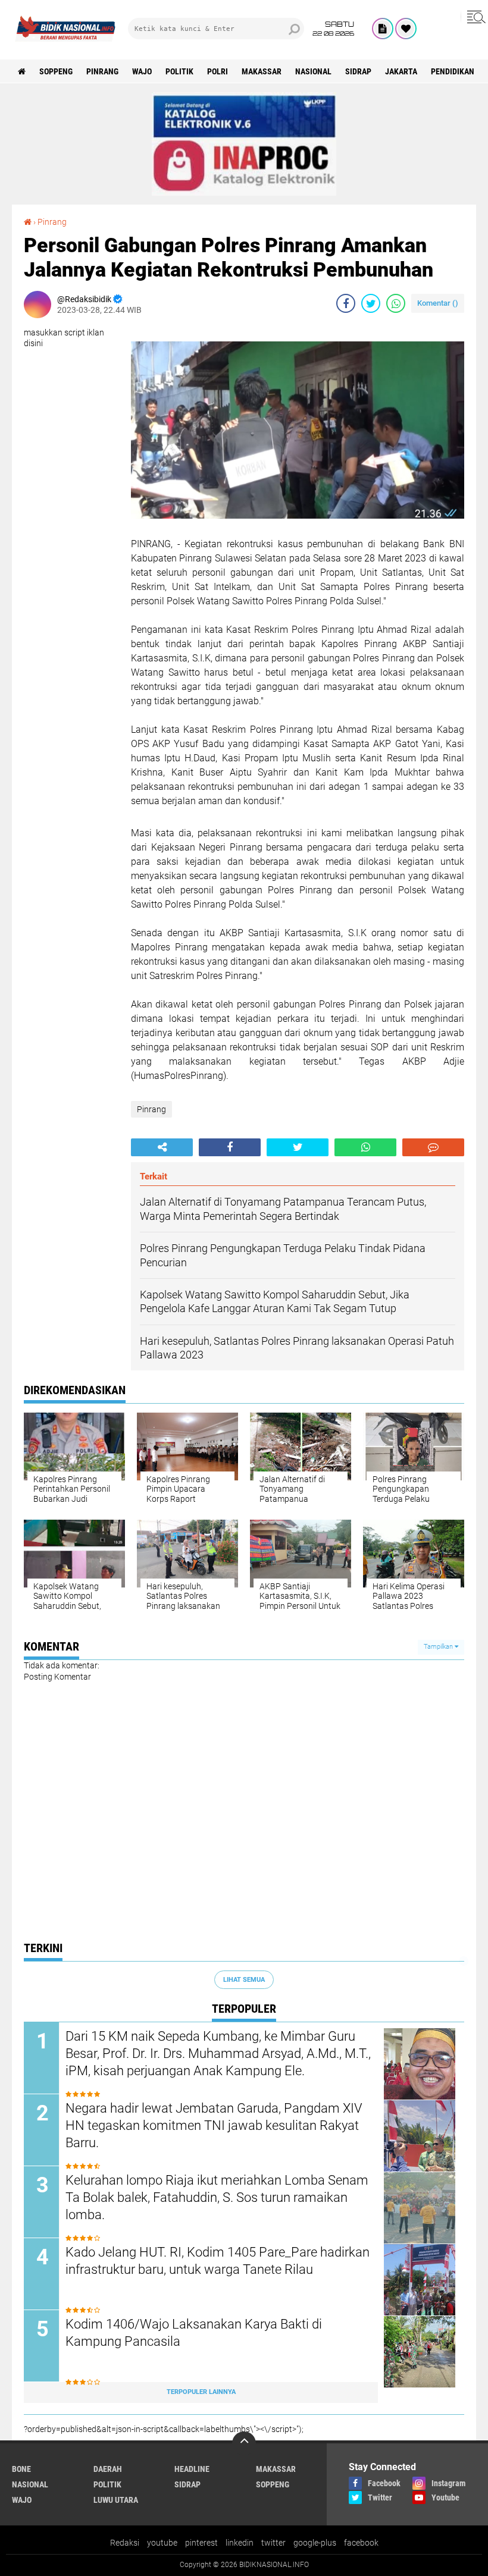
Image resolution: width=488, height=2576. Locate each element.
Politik (179, 71)
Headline (192, 2469)
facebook (361, 2543)
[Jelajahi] (474, 17)
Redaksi (125, 2543)
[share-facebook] (346, 303)
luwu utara (116, 2500)
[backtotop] (244, 2443)
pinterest (201, 2543)
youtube (162, 2543)
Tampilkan (439, 1647)
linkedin (240, 2543)
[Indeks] (383, 29)
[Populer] (406, 29)
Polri (218, 71)
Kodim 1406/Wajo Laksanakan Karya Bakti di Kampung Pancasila (194, 2333)
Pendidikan (453, 71)
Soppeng (56, 71)
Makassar (262, 71)
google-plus (315, 2543)
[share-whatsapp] (396, 303)
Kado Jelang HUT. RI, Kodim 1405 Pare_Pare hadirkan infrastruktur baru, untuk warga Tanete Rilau (218, 2261)
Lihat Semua (244, 1980)
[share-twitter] (371, 303)
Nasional (313, 71)
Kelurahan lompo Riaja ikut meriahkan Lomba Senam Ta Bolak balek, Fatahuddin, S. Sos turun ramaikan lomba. (217, 2197)
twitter (273, 2543)
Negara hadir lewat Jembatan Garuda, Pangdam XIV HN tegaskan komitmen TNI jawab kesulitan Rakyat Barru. (214, 2125)
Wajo (142, 71)
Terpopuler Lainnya (201, 2392)
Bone (21, 2469)
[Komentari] (433, 1147)
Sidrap (358, 71)
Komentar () (438, 303)
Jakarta (401, 71)
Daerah (108, 2469)
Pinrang (102, 71)
